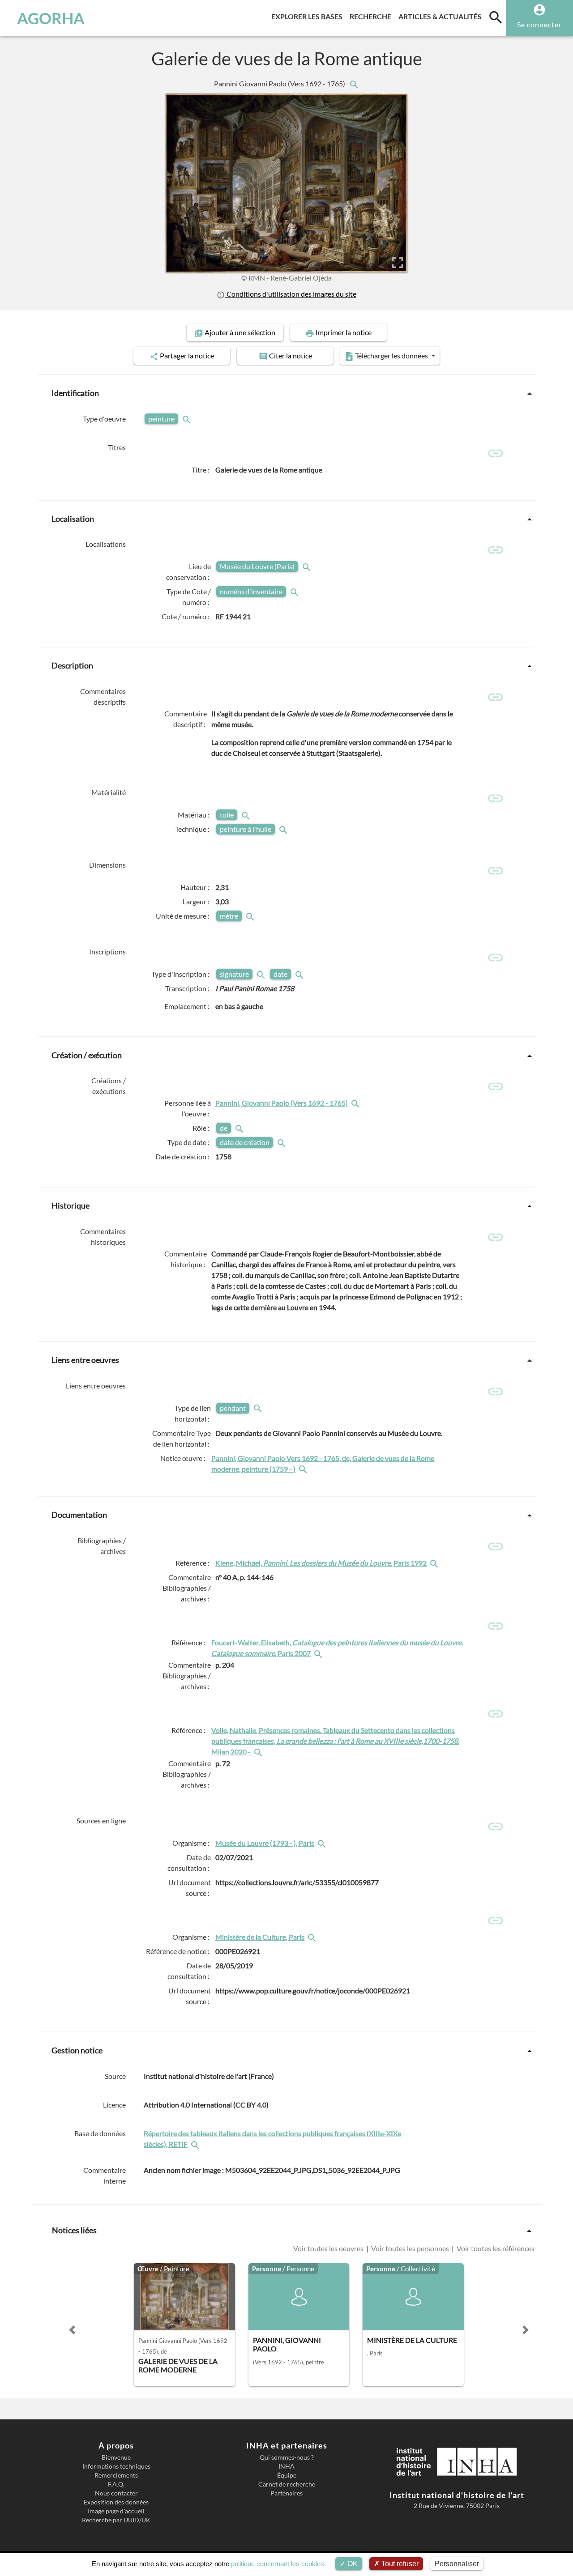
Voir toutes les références (495, 2248)
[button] (72, 2330)
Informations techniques (116, 2466)
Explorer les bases (309, 16)
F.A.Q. (116, 2484)
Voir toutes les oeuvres (329, 2248)
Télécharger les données (391, 356)
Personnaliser (457, 2564)
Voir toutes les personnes (410, 2248)
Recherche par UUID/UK (116, 2520)
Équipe (287, 2475)
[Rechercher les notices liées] (354, 83)
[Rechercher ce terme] (188, 419)
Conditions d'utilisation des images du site (291, 294)
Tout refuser (399, 2564)
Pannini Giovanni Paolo (280, 83)
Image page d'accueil (116, 2511)
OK (352, 2564)
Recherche (372, 16)
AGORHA (51, 18)
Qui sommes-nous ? (287, 2457)
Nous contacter (116, 2493)
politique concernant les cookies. (278, 2564)
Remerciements (116, 2475)
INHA (286, 2466)
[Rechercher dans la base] (196, 2144)
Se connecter (539, 24)
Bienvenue (116, 2457)
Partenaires (286, 2493)
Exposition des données (116, 2502)
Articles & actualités (442, 16)
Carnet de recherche (287, 2484)
